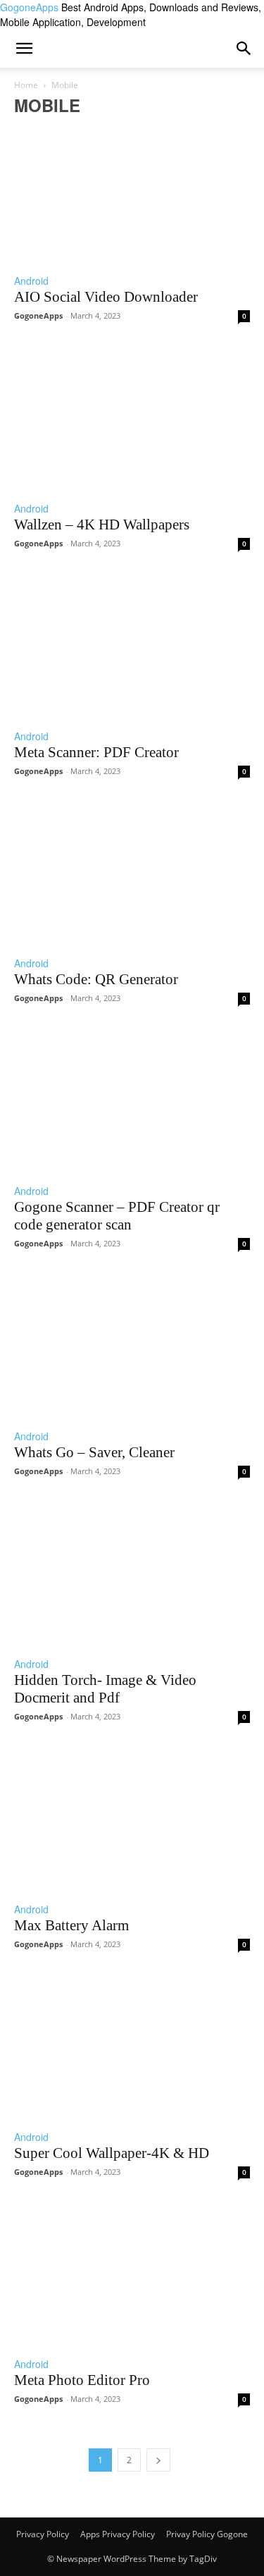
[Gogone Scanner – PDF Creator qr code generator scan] (132, 1100)
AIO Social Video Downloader (106, 297)
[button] (244, 49)
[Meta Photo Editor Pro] (132, 2274)
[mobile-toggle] (24, 49)
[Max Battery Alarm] (132, 1819)
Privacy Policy (43, 2534)
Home (26, 85)
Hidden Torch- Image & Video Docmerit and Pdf (105, 1689)
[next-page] (158, 2460)
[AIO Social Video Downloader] (132, 190)
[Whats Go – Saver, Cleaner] (132, 1346)
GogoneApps (38, 315)
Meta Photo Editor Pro (82, 2380)
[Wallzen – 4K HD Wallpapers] (132, 418)
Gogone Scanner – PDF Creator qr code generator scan (117, 1216)
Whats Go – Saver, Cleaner (94, 1452)
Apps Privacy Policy (118, 2534)
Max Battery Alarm (71, 1925)
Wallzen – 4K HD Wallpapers (102, 525)
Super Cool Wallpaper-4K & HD (112, 2153)
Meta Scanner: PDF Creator (96, 752)
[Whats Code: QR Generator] (132, 873)
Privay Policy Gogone (207, 2534)
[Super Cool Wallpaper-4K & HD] (132, 2047)
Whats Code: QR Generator (96, 979)
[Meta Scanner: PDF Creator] (132, 646)
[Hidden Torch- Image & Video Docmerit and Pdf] (132, 1574)
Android (31, 281)
